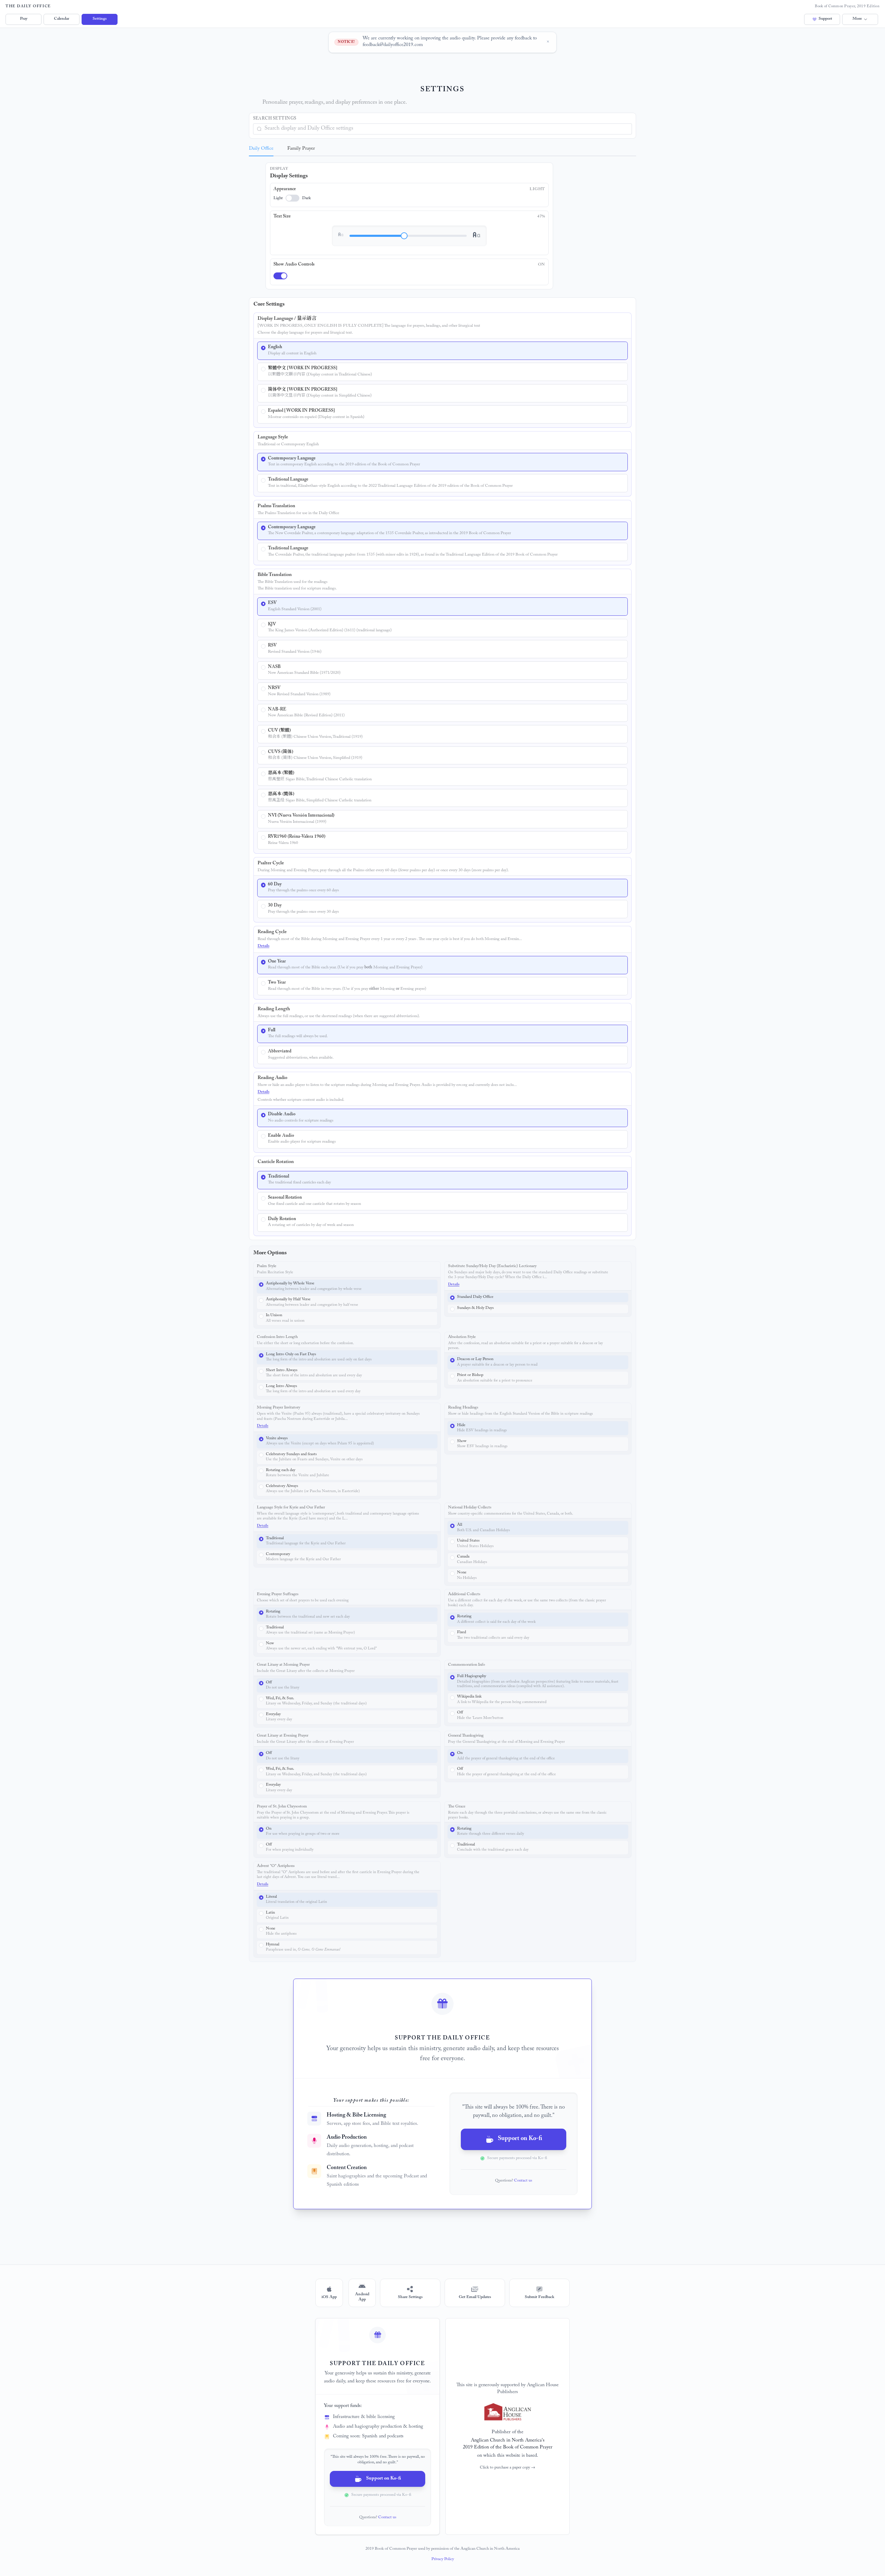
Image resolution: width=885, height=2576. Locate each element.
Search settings (275, 119)
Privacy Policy (443, 2559)
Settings (100, 19)
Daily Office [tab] (261, 149)
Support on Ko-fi (520, 2139)
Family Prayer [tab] (301, 149)
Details (263, 946)
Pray (24, 19)
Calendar (62, 19)
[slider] (404, 236)
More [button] (857, 19)
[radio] (442, 351)
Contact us (523, 2181)
